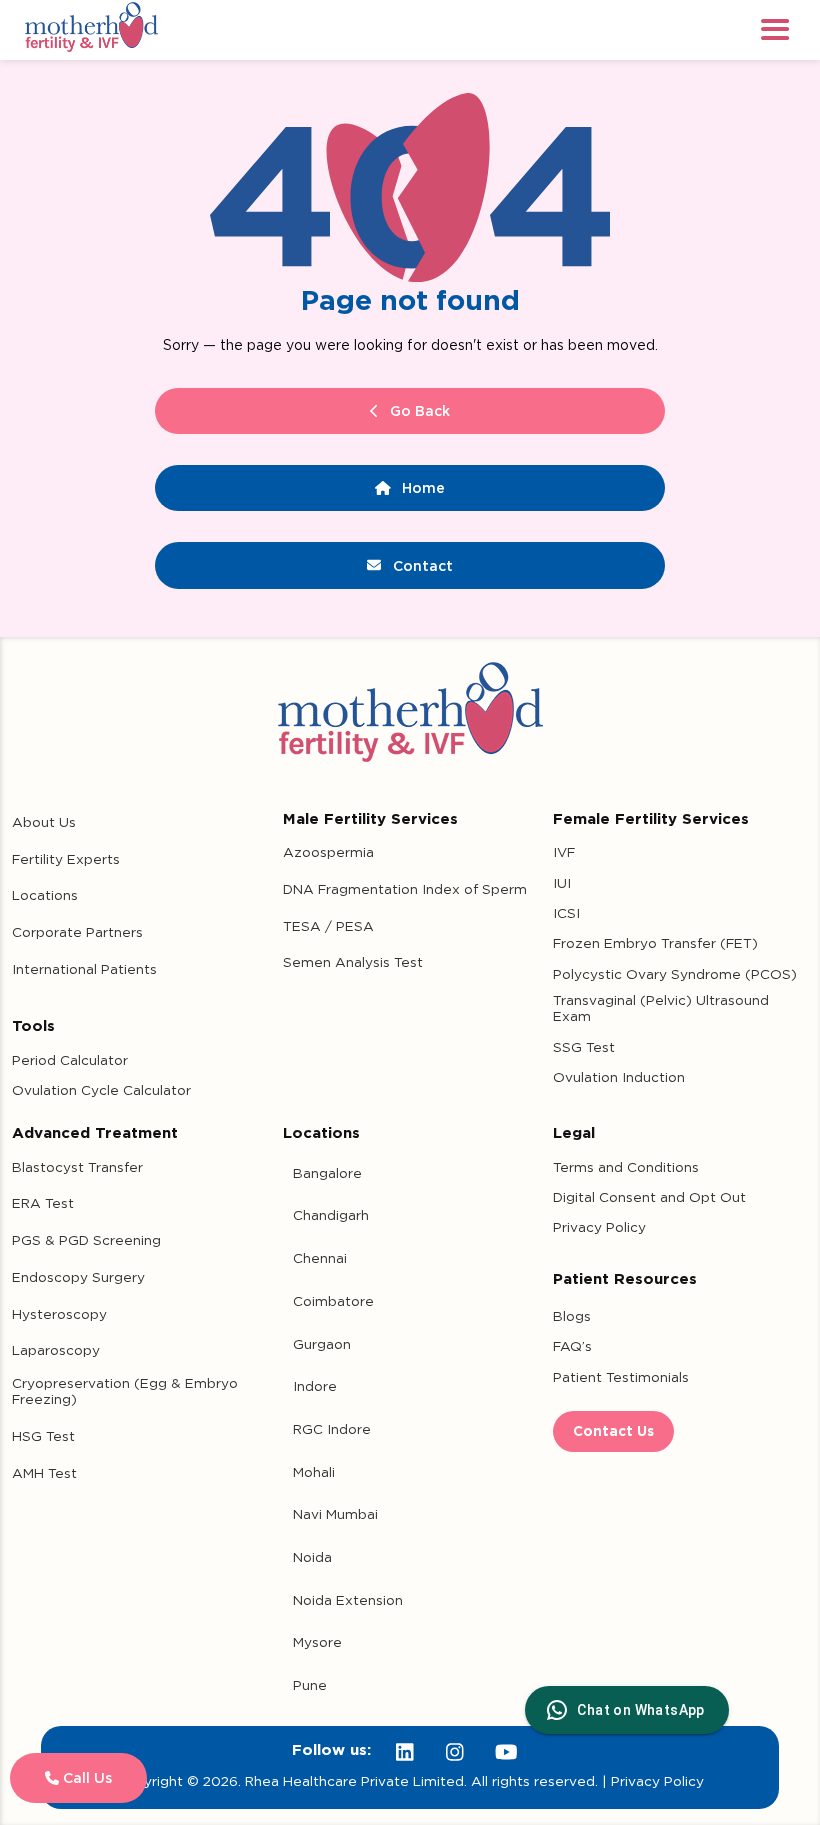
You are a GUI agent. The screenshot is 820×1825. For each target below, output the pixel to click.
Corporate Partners (77, 932)
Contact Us (613, 1431)
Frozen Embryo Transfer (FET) (655, 943)
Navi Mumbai (335, 1514)
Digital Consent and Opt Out (649, 1197)
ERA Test (43, 1203)
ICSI (566, 913)
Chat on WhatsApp (640, 1710)
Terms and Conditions (626, 1167)
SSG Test (584, 1047)
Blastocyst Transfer (77, 1167)
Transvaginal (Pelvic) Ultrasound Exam (661, 1008)
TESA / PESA (328, 926)
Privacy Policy (599, 1227)
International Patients (84, 969)
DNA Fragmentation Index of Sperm (405, 889)
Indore (315, 1386)
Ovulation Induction (619, 1077)
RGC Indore (332, 1429)
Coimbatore (333, 1301)
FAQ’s (572, 1346)
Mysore (317, 1642)
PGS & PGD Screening (86, 1240)
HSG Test (43, 1436)
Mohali (314, 1472)
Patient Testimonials (621, 1377)
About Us (44, 822)
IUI (562, 883)
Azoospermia (328, 852)
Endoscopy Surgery (78, 1277)
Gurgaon (322, 1344)
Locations (45, 895)
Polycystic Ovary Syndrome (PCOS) (675, 974)
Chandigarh (331, 1215)
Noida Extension (348, 1600)
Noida (312, 1557)
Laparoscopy (56, 1350)
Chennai (320, 1258)
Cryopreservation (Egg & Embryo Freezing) (125, 1391)
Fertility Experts (66, 859)
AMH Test (44, 1473)
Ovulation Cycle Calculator (101, 1090)
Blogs (572, 1316)
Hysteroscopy (59, 1314)
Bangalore (327, 1173)
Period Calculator (70, 1060)
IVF (564, 852)
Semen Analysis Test (353, 962)
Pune (310, 1685)
